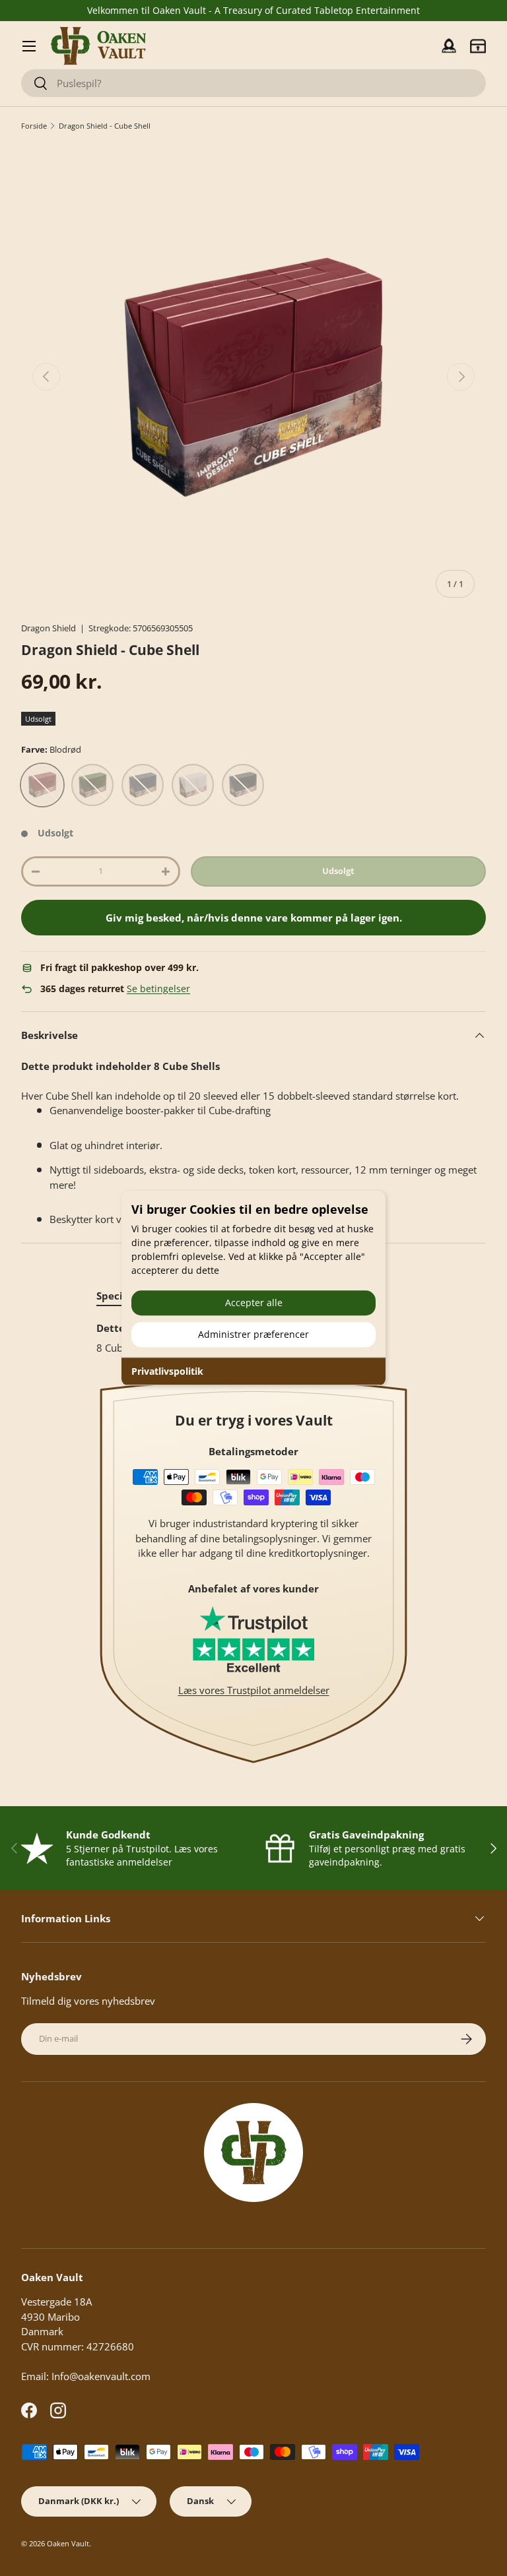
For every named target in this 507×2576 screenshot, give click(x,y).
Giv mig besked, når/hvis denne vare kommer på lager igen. (254, 918)
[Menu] (29, 46)
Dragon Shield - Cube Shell (105, 126)
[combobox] (253, 83)
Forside (34, 126)
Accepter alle (254, 1303)
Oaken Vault (68, 2543)
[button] (478, 46)
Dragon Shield (49, 628)
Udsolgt (338, 871)
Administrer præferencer (253, 1334)
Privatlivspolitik (167, 1371)
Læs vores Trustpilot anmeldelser (254, 1690)
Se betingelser (158, 989)
